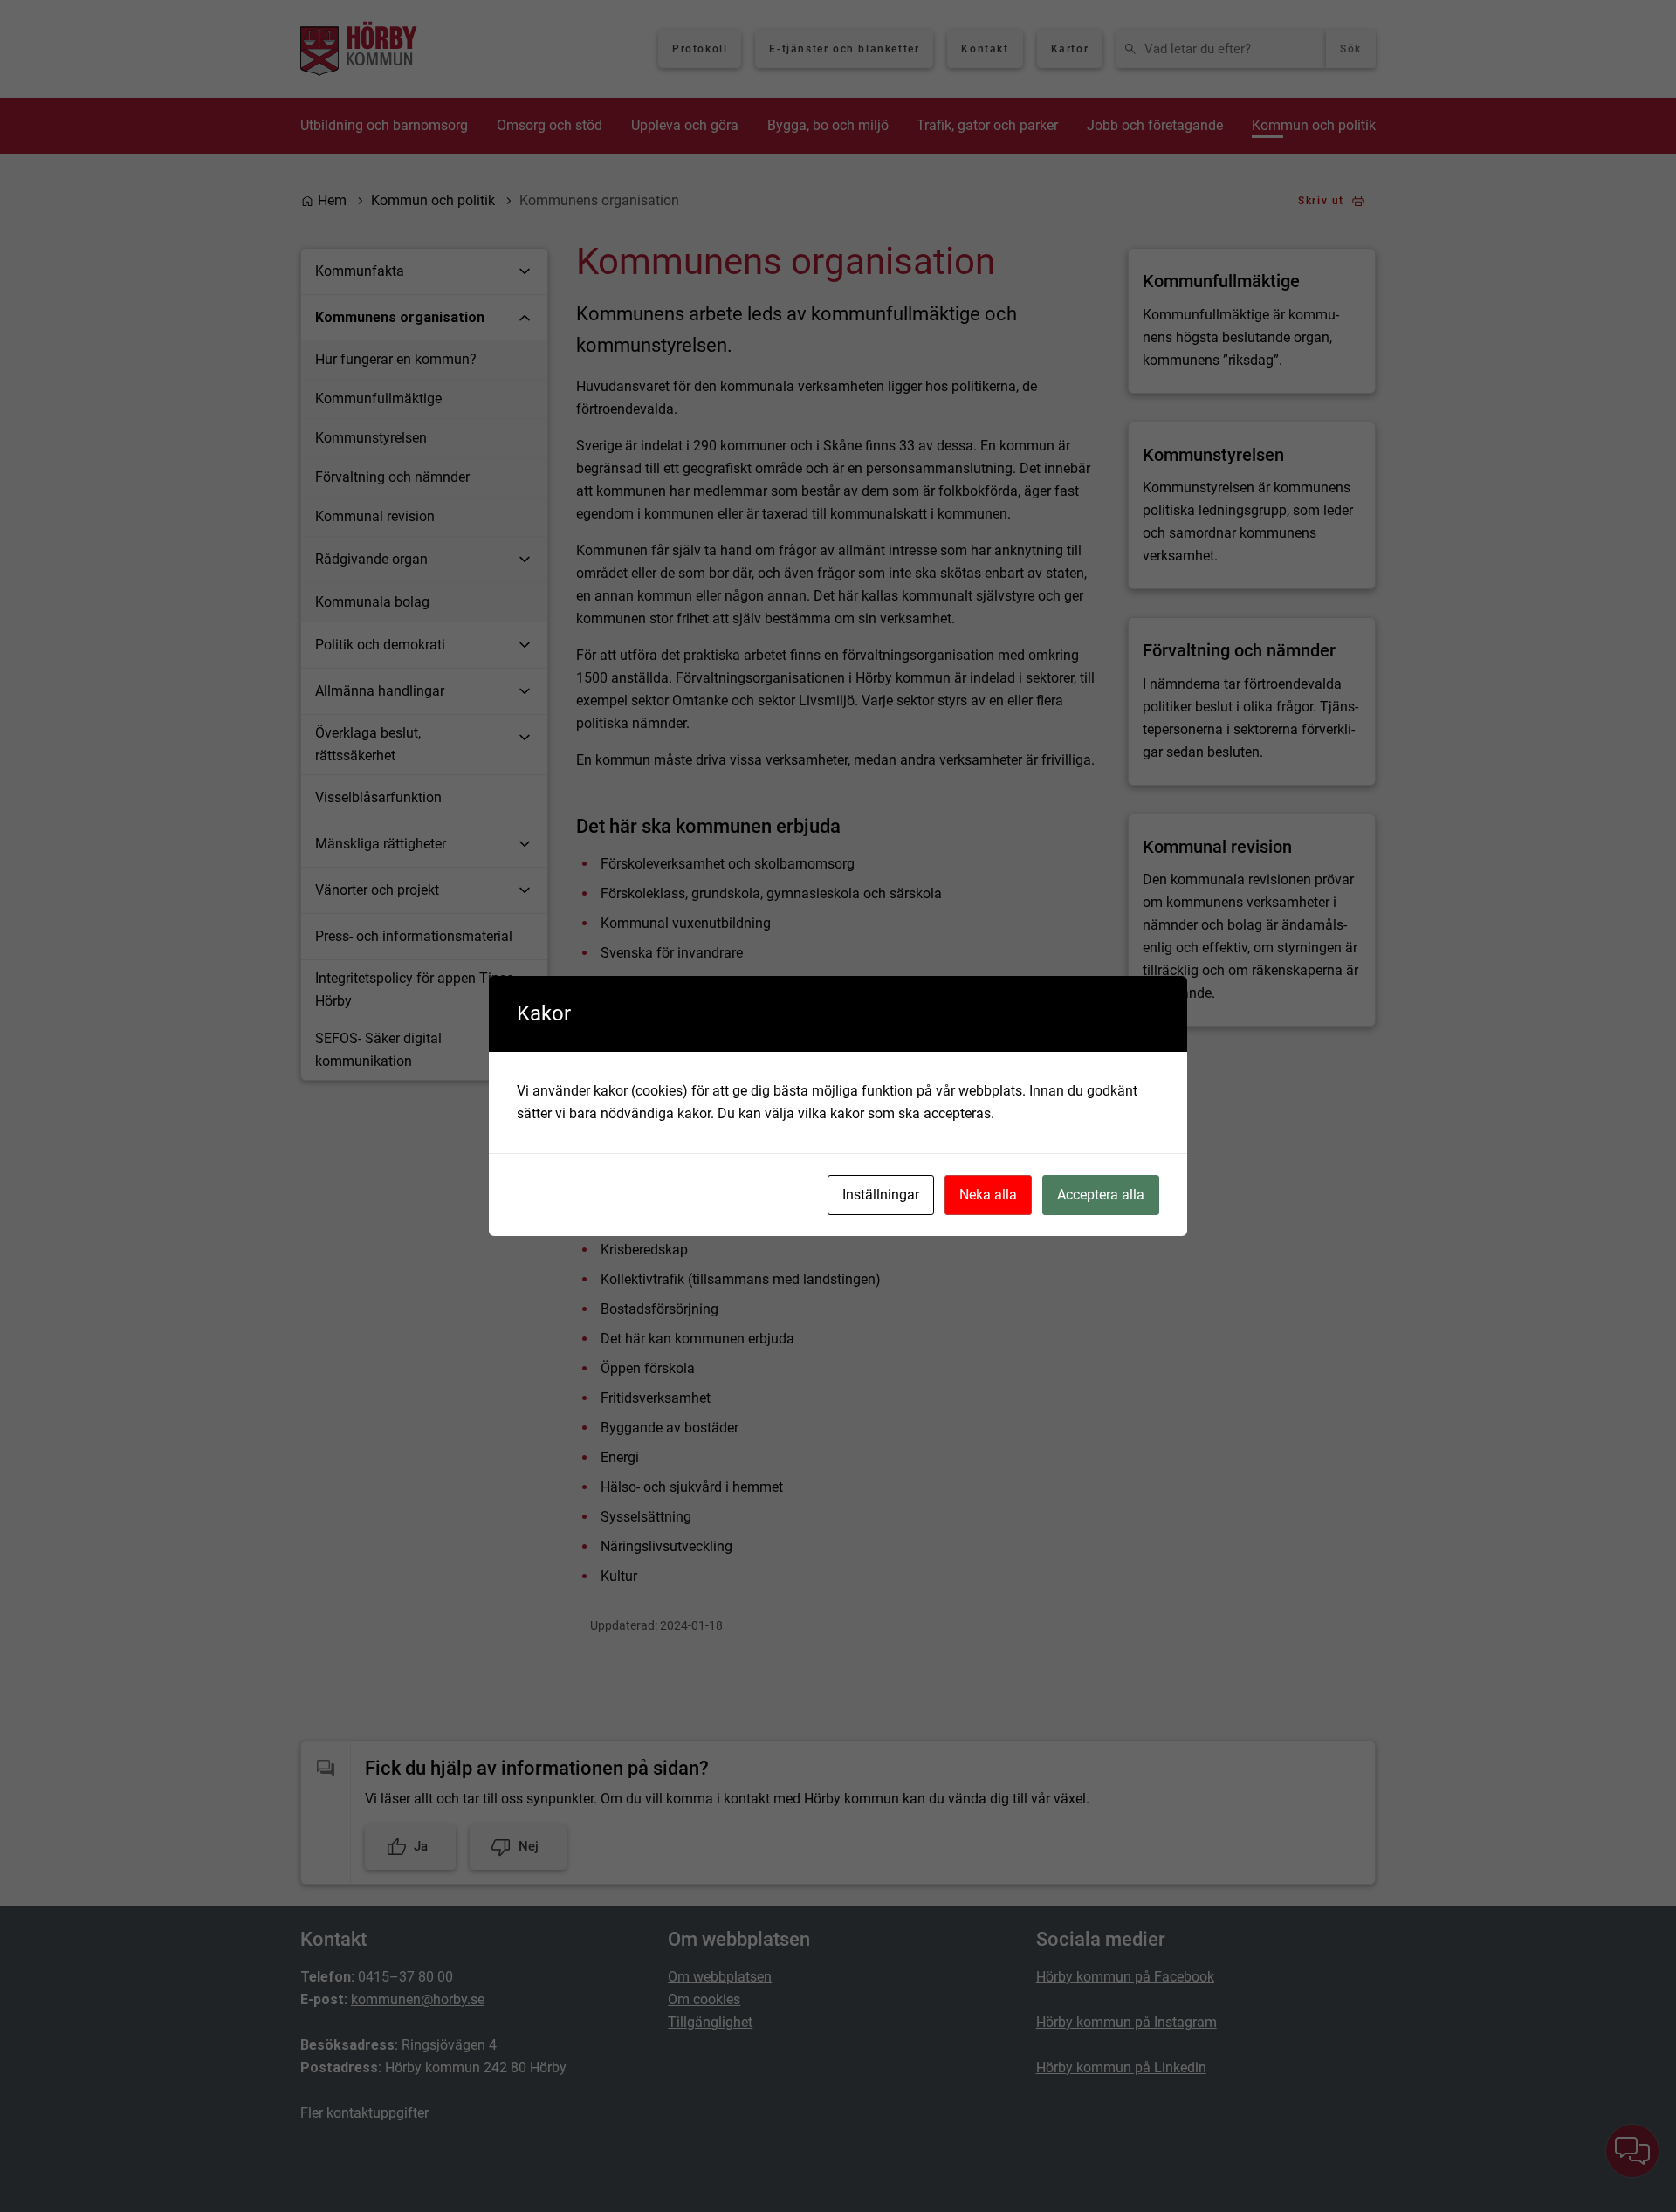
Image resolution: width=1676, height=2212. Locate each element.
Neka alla (988, 1195)
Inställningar (881, 1195)
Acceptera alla (1101, 1195)
